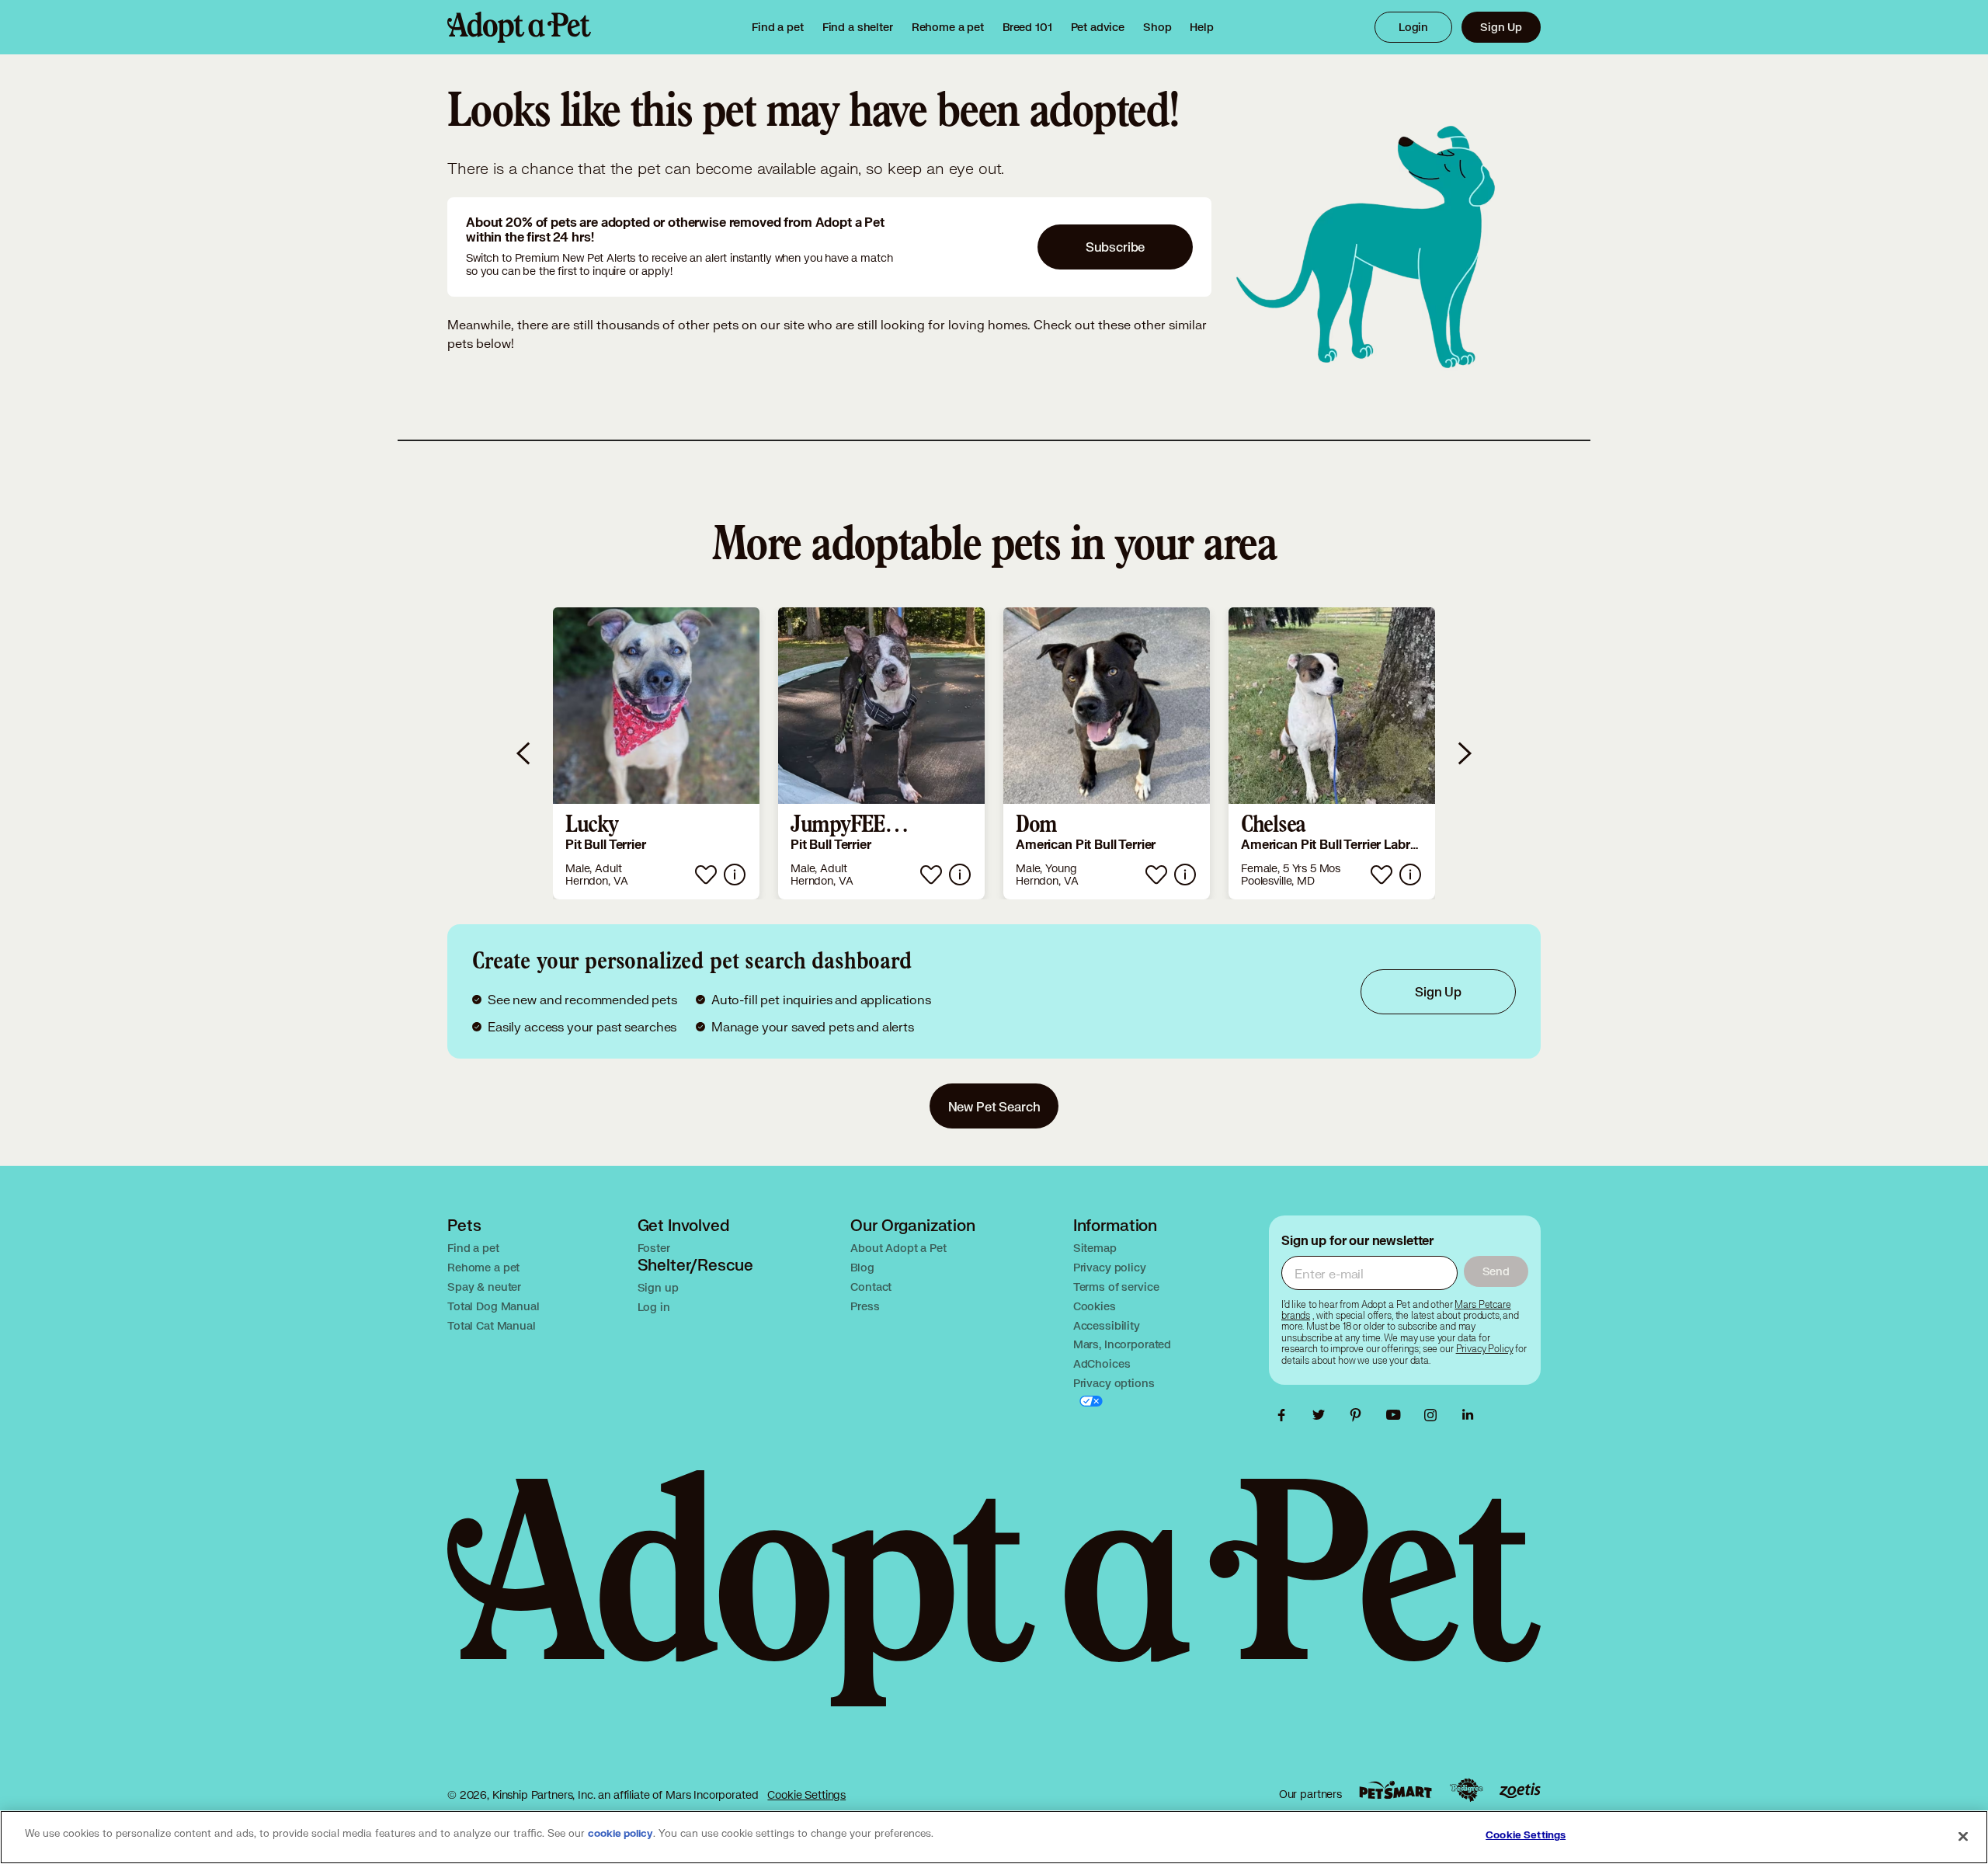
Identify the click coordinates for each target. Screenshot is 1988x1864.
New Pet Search (994, 1106)
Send (1496, 1271)
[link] (948, 27)
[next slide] (1464, 753)
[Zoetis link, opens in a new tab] (1520, 1791)
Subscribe (1116, 247)
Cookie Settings (806, 1794)
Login (1413, 27)
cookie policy (620, 1834)
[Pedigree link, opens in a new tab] (1466, 1790)
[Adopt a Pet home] (519, 27)
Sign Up (1501, 27)
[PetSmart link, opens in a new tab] (1395, 1790)
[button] (656, 753)
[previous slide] (524, 753)
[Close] (1963, 1836)
